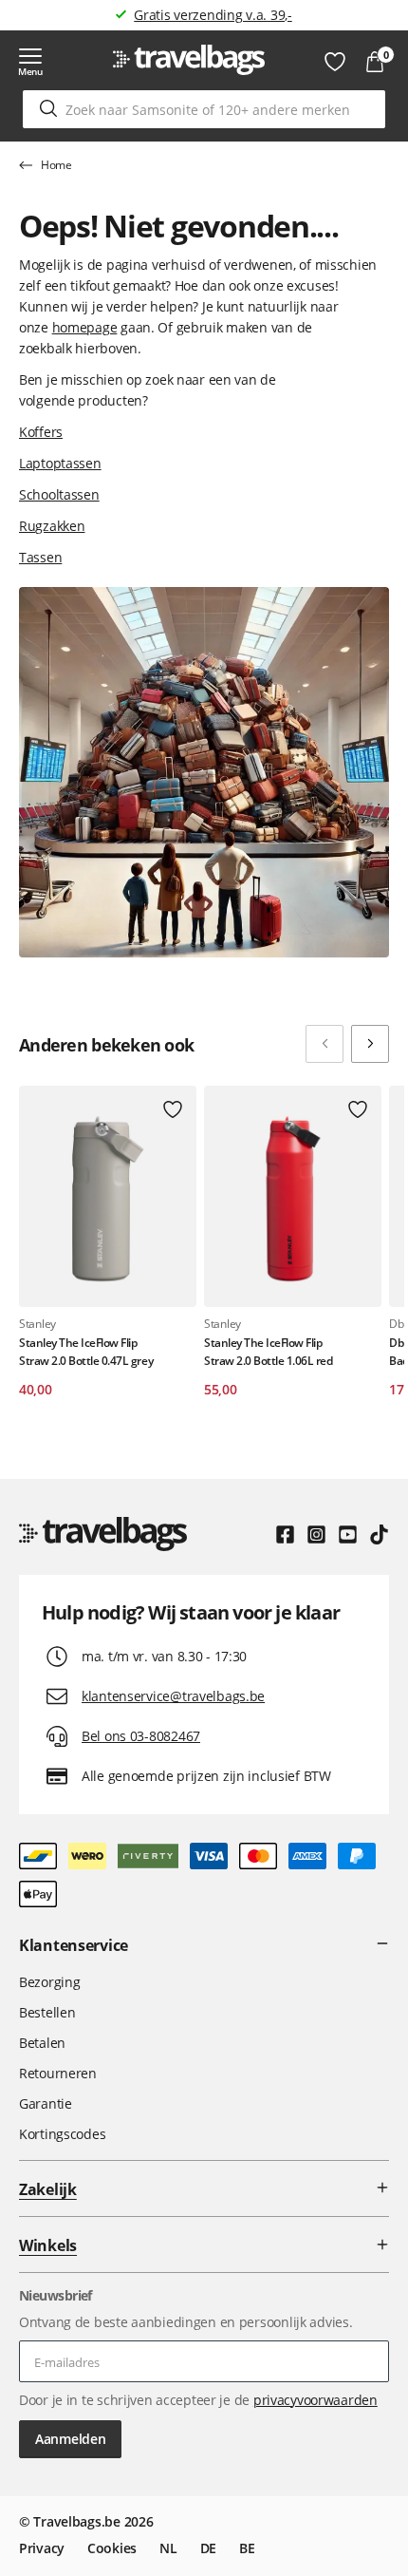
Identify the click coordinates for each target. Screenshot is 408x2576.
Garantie (46, 2103)
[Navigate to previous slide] (325, 1044)
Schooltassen (59, 494)
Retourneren (58, 2073)
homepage (85, 327)
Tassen (40, 557)
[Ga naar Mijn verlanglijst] (335, 62)
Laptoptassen (60, 463)
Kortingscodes (62, 2134)
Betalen (42, 2043)
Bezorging (49, 1982)
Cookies (112, 2548)
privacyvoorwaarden (315, 2400)
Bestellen (47, 2012)
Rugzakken (52, 526)
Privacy (42, 2548)
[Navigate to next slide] (370, 1044)
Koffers (41, 432)
